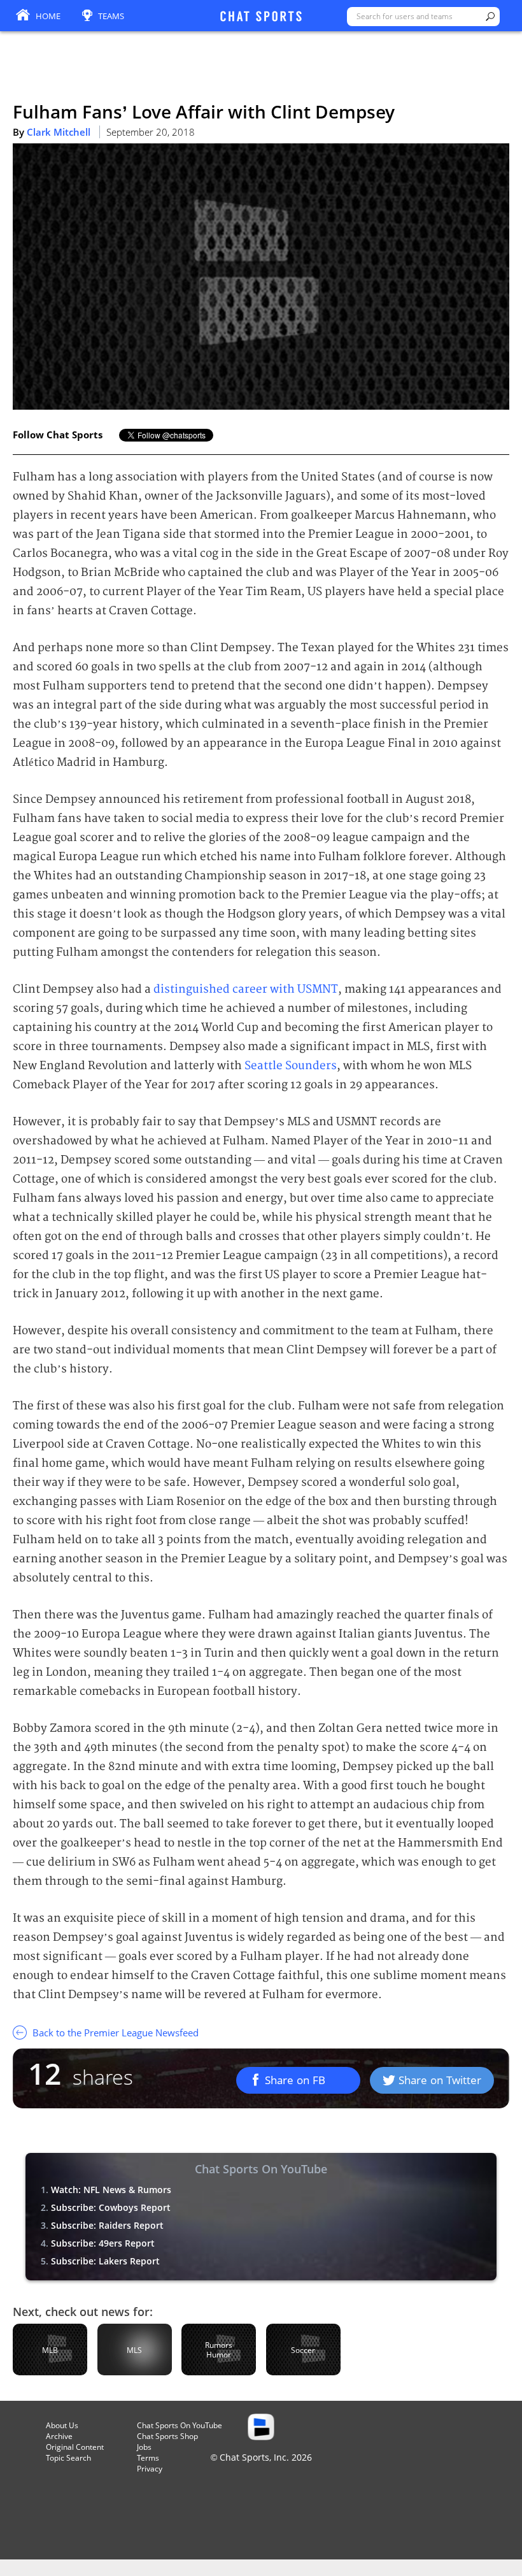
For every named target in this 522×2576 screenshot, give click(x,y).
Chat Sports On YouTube (180, 2425)
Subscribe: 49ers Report (103, 2243)
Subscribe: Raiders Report (107, 2225)
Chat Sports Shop (167, 2436)
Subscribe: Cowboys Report (111, 2207)
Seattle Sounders (291, 1066)
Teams (111, 16)
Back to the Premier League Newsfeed (114, 2033)
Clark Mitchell (59, 132)
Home (48, 16)
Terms (148, 2458)
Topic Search (68, 2458)
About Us (62, 2425)
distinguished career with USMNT (246, 989)
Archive (59, 2436)
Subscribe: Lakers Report (105, 2261)
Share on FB (295, 2080)
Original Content (75, 2447)
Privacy (150, 2469)
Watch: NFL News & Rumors (111, 2190)
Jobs (144, 2447)
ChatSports (261, 17)
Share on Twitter (440, 2080)
